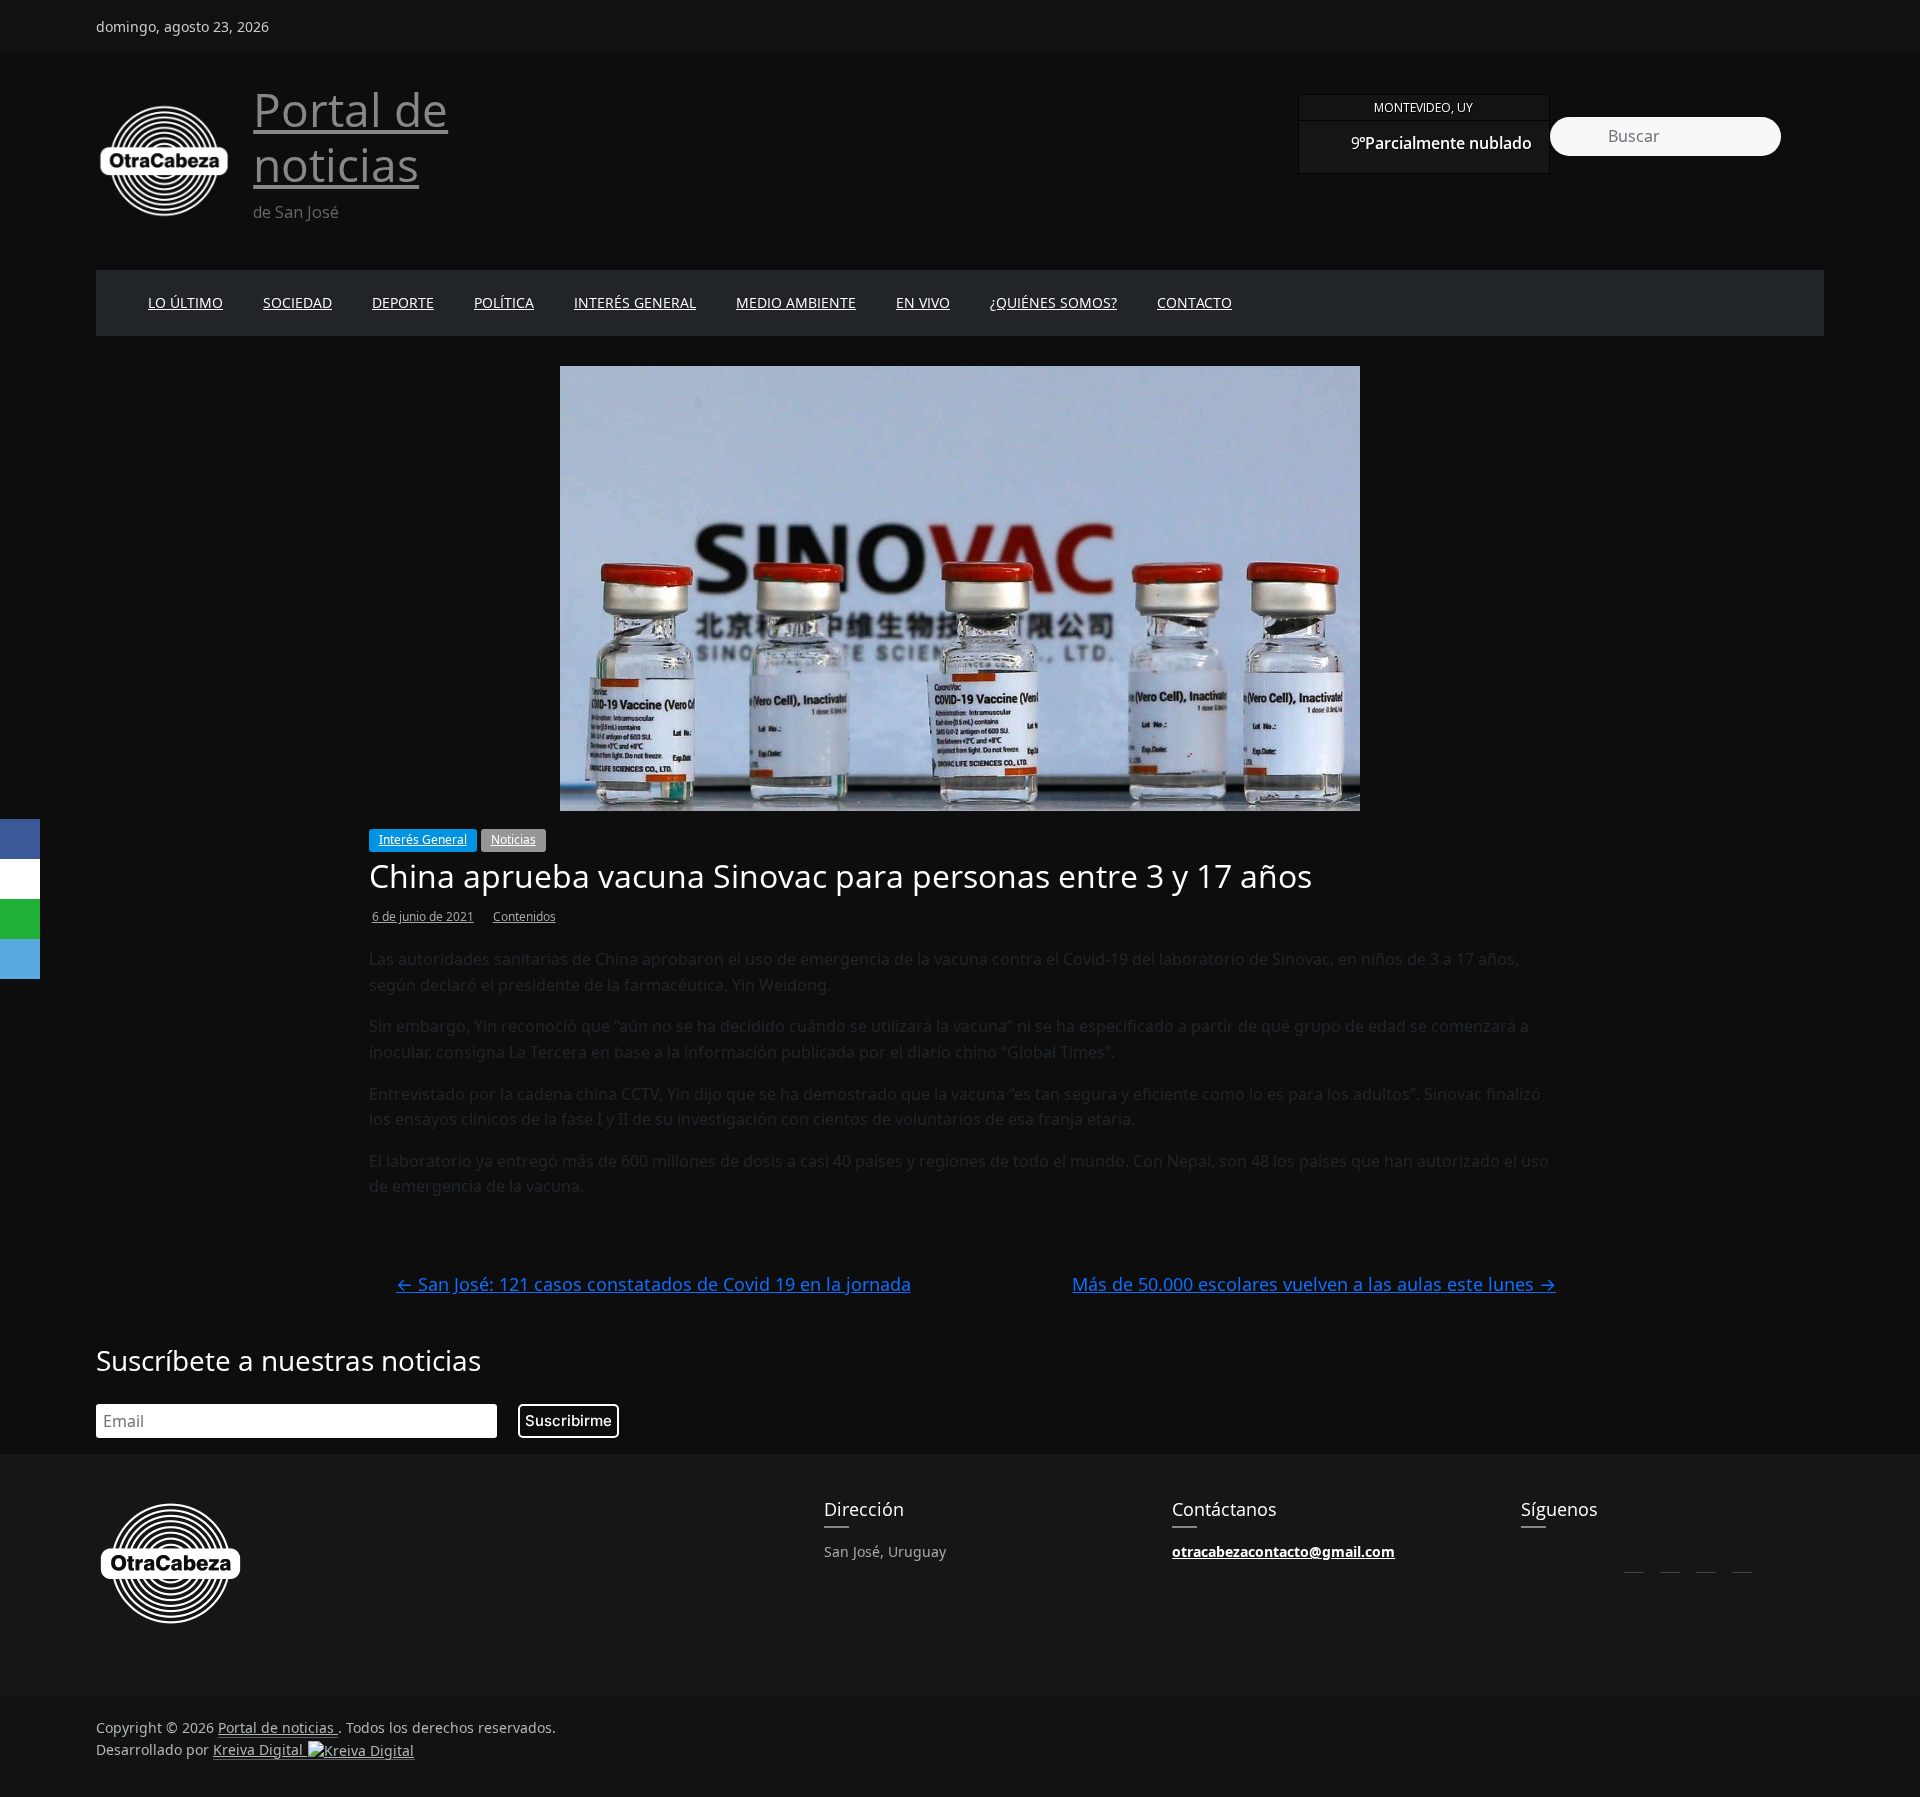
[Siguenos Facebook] (1634, 1557)
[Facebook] (20, 839)
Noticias (513, 839)
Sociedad (297, 302)
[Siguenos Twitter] (1670, 1557)
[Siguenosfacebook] (1706, 18)
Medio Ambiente (796, 302)
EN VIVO (923, 302)
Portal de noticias (350, 136)
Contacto (1194, 302)
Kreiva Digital (260, 1749)
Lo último (185, 302)
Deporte (403, 302)
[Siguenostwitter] (1742, 18)
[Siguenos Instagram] (1706, 1557)
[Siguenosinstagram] (1778, 18)
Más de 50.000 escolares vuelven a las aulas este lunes (1314, 1284)
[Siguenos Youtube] (1742, 1557)
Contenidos (524, 916)
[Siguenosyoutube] (1814, 18)
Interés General (635, 302)
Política (504, 302)
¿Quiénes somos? (1053, 302)
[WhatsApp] (20, 919)
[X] (20, 879)
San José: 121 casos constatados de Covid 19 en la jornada (653, 1284)
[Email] (20, 959)
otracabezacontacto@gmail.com (1283, 1551)
